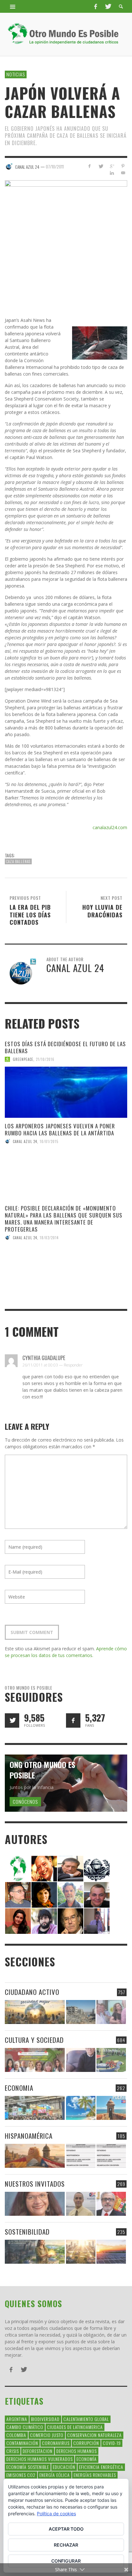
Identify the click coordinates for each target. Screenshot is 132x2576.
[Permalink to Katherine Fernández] (18, 1921)
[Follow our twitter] (12, 1720)
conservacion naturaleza (95, 2435)
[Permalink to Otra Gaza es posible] (81, 2012)
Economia (19, 2088)
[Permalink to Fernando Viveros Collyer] (70, 1894)
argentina (17, 2419)
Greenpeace (23, 1059)
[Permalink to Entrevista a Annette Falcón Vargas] (35, 2204)
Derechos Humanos (77, 2451)
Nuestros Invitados (35, 2184)
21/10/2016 (45, 1059)
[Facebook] (95, 6)
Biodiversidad (45, 2419)
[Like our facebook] (73, 1720)
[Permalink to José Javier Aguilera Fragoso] (97, 1894)
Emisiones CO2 (21, 2475)
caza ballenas (18, 861)
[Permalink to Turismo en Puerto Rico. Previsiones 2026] (111, 2108)
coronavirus (56, 2443)
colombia (16, 2435)
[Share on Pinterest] (123, 166)
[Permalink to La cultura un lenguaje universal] (35, 2060)
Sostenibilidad (27, 2232)
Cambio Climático (25, 2427)
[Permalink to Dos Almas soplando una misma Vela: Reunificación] (35, 2156)
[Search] (13, 6)
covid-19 (112, 2443)
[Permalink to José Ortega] (97, 1921)
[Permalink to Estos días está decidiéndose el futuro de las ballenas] (66, 1092)
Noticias (16, 74)
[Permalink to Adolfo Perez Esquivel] (70, 1921)
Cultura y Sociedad (34, 2040)
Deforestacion (38, 2451)
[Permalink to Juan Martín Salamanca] (44, 1921)
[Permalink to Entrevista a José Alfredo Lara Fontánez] (111, 2204)
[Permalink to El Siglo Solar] (81, 2252)
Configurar (66, 2561)
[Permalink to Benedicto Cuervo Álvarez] (18, 1894)
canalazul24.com (110, 827)
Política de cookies (56, 2514)
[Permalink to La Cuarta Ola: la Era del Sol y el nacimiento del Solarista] (111, 2252)
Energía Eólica (55, 2475)
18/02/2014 (49, 1238)
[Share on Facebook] (90, 166)
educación (64, 2467)
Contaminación (22, 2443)
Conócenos (25, 1802)
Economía (87, 2459)
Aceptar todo (66, 2529)
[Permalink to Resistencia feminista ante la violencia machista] (111, 2012)
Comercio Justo (47, 2435)
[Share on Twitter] (101, 166)
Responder (73, 1365)
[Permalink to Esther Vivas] (44, 1894)
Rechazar (66, 2545)
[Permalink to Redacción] (18, 1868)
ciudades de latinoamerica (75, 2427)
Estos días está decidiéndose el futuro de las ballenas (65, 1047)
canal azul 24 (25, 1141)
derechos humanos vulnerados (40, 2459)
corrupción (86, 2443)
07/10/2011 (55, 167)
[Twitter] (108, 6)
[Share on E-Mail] (123, 173)
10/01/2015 (49, 1141)
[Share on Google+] (112, 166)
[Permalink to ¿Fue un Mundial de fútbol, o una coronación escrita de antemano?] (111, 2060)
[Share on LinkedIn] (112, 173)
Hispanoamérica (29, 2136)
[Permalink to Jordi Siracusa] (44, 1868)
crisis (13, 2451)
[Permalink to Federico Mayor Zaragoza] (70, 1868)
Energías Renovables (95, 2475)
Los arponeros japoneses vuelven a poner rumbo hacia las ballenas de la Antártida (60, 1129)
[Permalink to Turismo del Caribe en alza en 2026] (81, 2108)
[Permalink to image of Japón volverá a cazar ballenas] (66, 241)
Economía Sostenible (28, 2467)
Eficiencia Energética (101, 2467)
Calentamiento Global (86, 2419)
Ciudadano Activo (32, 1992)
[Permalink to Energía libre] (35, 2252)
